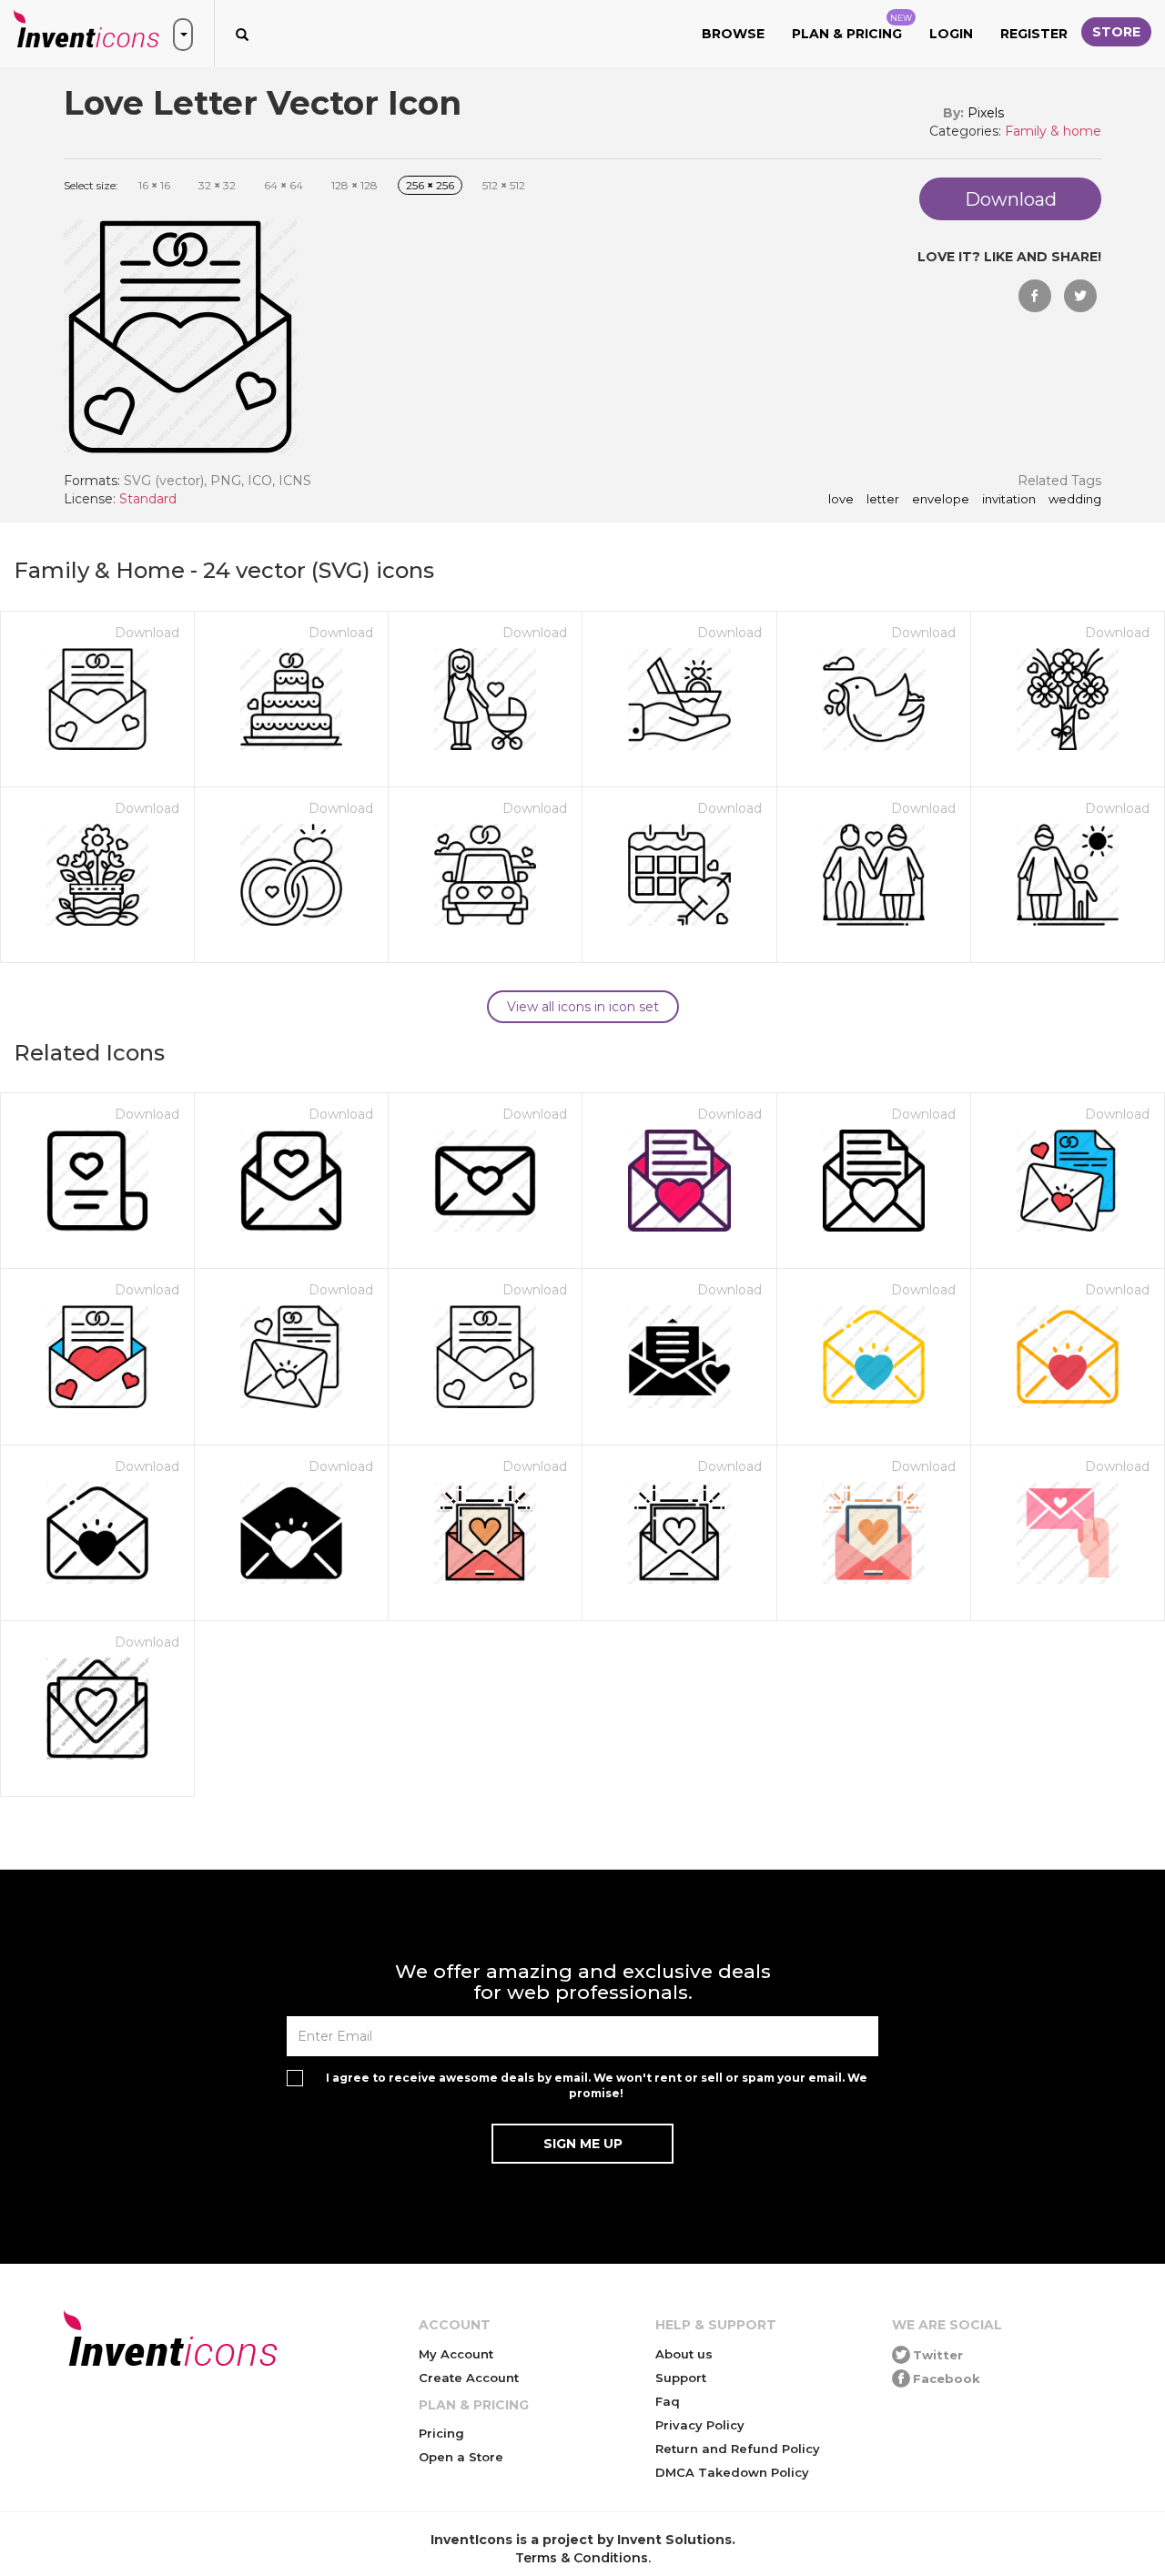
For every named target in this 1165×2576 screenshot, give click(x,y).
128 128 (355, 185)
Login (951, 34)
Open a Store (461, 2457)
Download (147, 633)
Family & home (1053, 131)
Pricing (441, 2433)
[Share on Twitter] (1080, 296)
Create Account (469, 2378)
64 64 (284, 185)
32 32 (217, 185)
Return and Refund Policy (738, 2449)
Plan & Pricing (852, 27)
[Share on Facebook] (1035, 296)
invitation (1009, 500)
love (841, 500)
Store (1116, 32)
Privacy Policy (700, 2425)
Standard (148, 499)
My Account (456, 2354)
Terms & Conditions (582, 2558)
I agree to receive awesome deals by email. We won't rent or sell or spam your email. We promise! (597, 2085)
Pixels (986, 113)
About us (684, 2354)
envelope (941, 500)
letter (883, 500)
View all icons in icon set (583, 1007)
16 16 (154, 185)
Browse (733, 34)
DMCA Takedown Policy (732, 2472)
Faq (668, 2401)
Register (1034, 34)
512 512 (504, 185)
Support (681, 2378)
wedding (1075, 500)
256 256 (430, 185)
